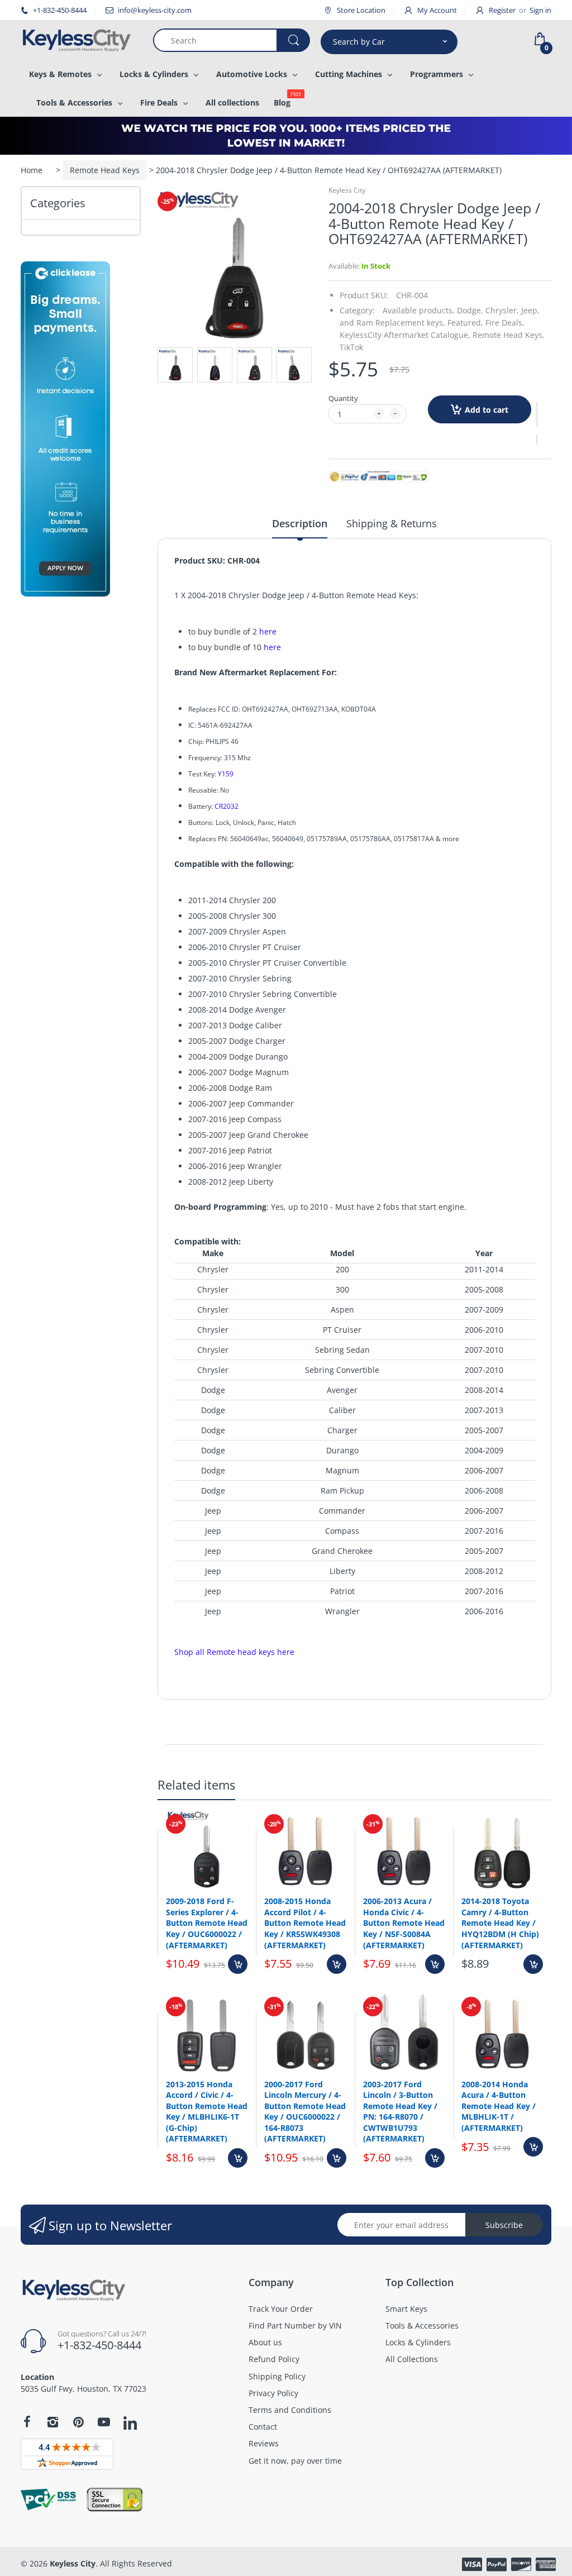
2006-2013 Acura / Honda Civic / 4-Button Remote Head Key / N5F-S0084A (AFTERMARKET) (404, 1923)
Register (502, 10)
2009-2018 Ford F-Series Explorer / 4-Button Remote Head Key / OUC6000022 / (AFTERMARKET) (207, 1923)
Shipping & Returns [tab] (392, 523)
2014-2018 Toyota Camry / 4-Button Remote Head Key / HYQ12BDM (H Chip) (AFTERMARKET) (500, 1923)
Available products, (419, 310)
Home (32, 170)
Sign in (540, 10)
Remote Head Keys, (509, 335)
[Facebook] (27, 2422)
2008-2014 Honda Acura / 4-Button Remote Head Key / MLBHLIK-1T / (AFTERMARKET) (499, 2106)
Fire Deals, (505, 323)
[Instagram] (53, 2422)
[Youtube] (104, 2422)
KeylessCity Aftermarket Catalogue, (405, 335)
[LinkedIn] (130, 2424)
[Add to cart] (238, 1964)
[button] (537, 414)
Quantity (343, 398)
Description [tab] (300, 523)
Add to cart (487, 410)
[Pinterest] (78, 2422)
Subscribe (504, 2225)
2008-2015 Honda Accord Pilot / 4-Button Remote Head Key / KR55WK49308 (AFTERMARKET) (305, 1923)
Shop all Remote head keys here (234, 1652)
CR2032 (227, 806)
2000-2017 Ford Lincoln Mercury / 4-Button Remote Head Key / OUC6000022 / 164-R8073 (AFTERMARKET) (305, 2112)
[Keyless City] (78, 40)
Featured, (465, 323)
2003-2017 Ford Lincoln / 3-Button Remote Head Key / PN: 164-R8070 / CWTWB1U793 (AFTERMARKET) (400, 2112)
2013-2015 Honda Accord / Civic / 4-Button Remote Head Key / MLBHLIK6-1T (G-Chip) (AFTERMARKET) (207, 2112)
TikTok (351, 347)
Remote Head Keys (105, 170)
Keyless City (347, 190)
